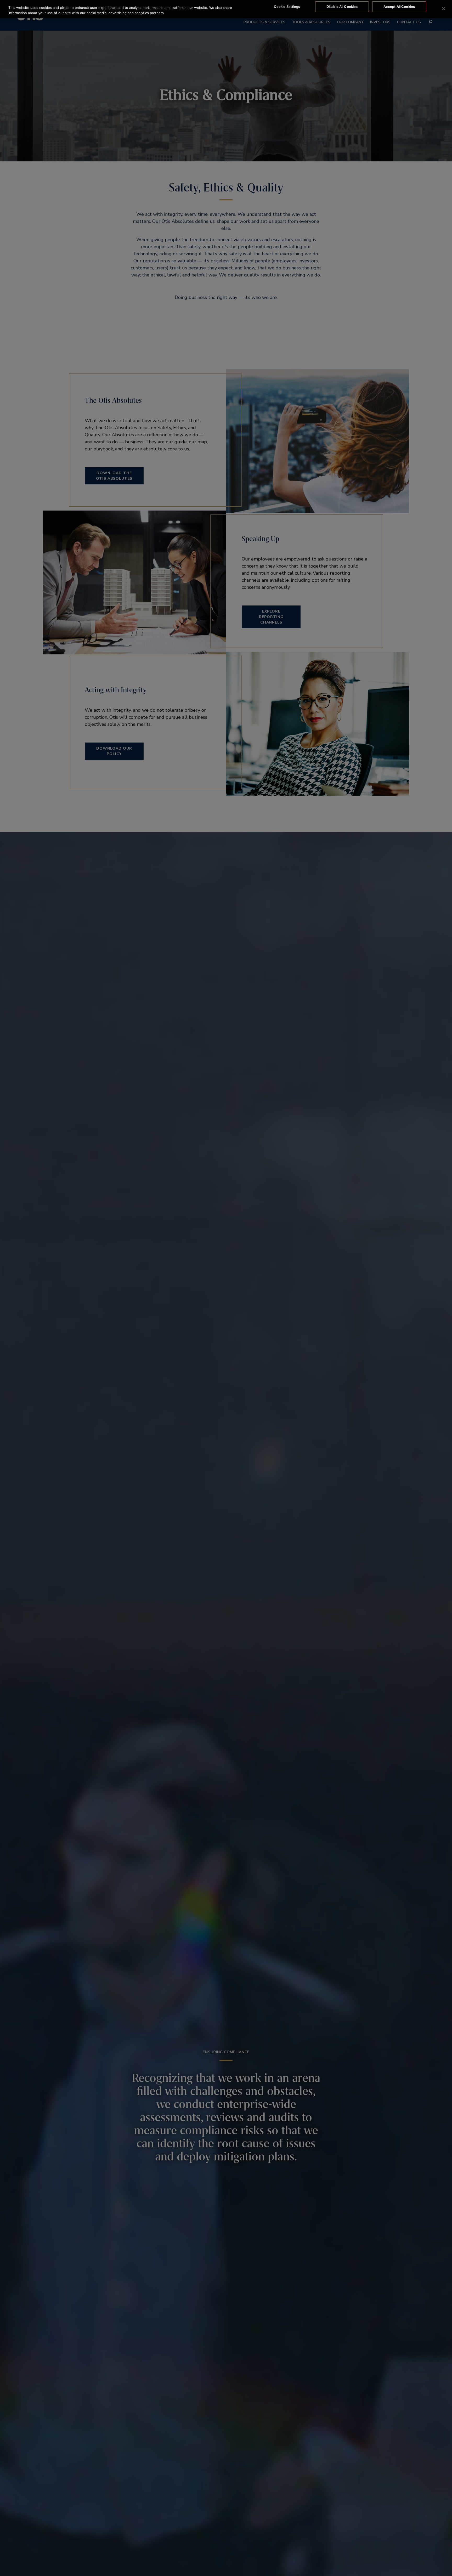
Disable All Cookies (342, 7)
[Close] (444, 9)
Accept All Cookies (399, 7)
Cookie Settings (287, 7)
